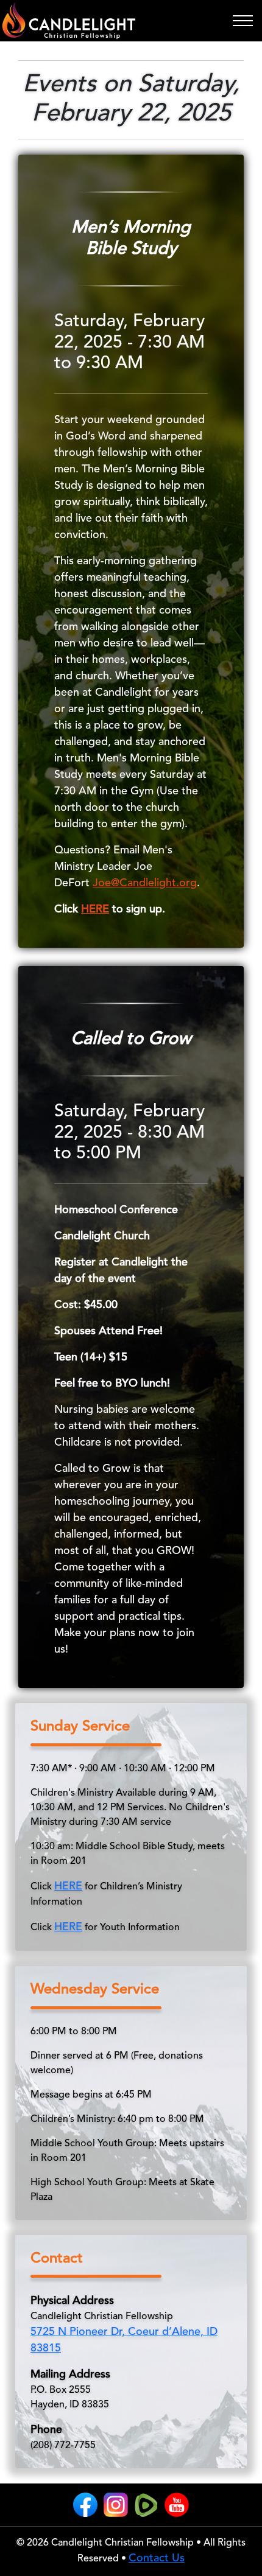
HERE (95, 909)
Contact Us (157, 2558)
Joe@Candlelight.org (145, 883)
